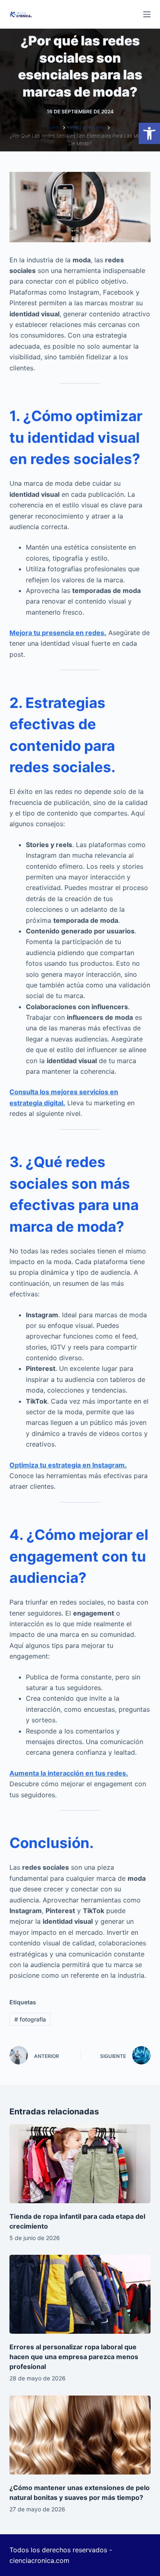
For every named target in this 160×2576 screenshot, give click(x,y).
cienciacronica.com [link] (39, 2560)
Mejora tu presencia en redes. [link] (58, 633)
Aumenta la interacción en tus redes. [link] (69, 1773)
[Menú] (147, 14)
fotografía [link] (30, 2019)
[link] (149, 133)
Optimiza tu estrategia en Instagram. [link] (68, 1465)
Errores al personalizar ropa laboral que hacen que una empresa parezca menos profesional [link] (74, 2357)
